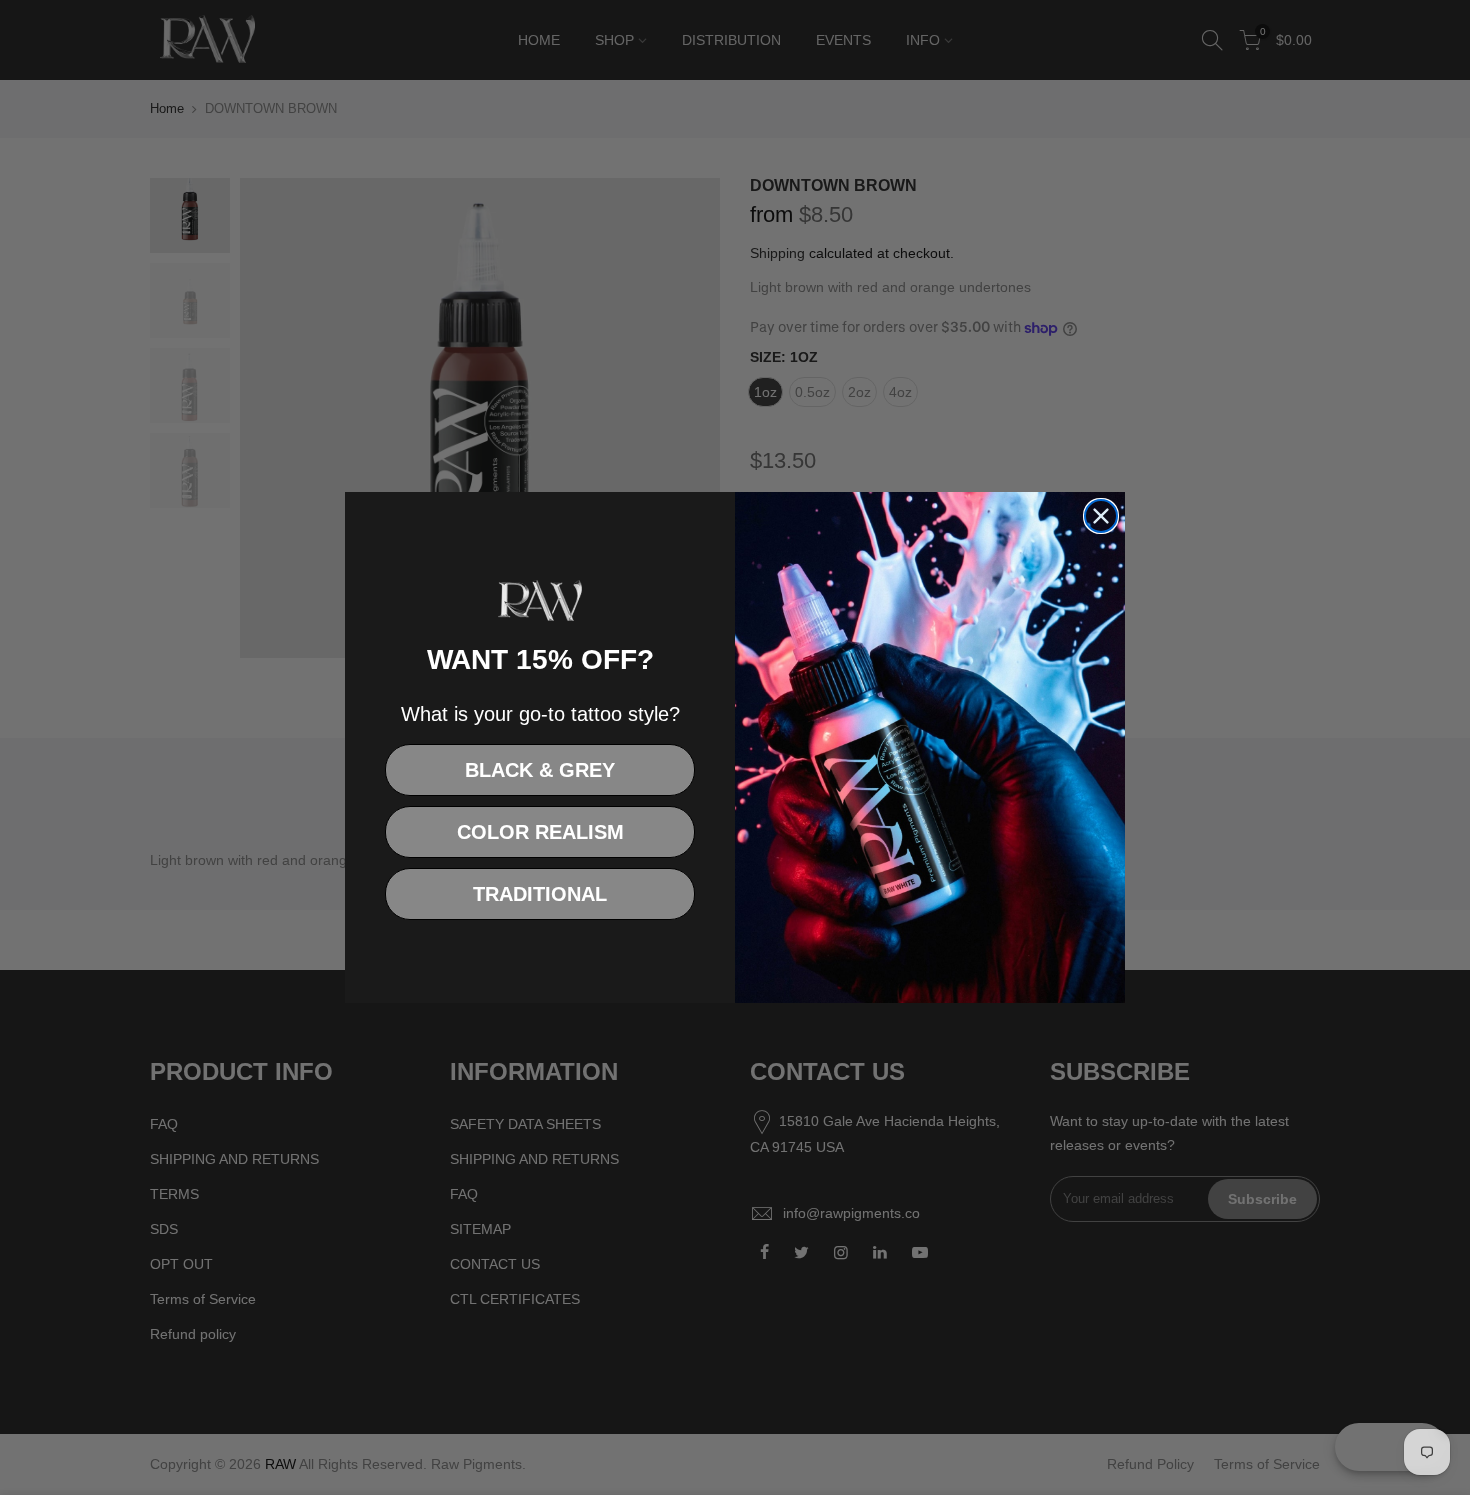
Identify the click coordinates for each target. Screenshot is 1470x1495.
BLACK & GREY (540, 770)
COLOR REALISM (540, 832)
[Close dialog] (1101, 516)
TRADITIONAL (540, 894)
